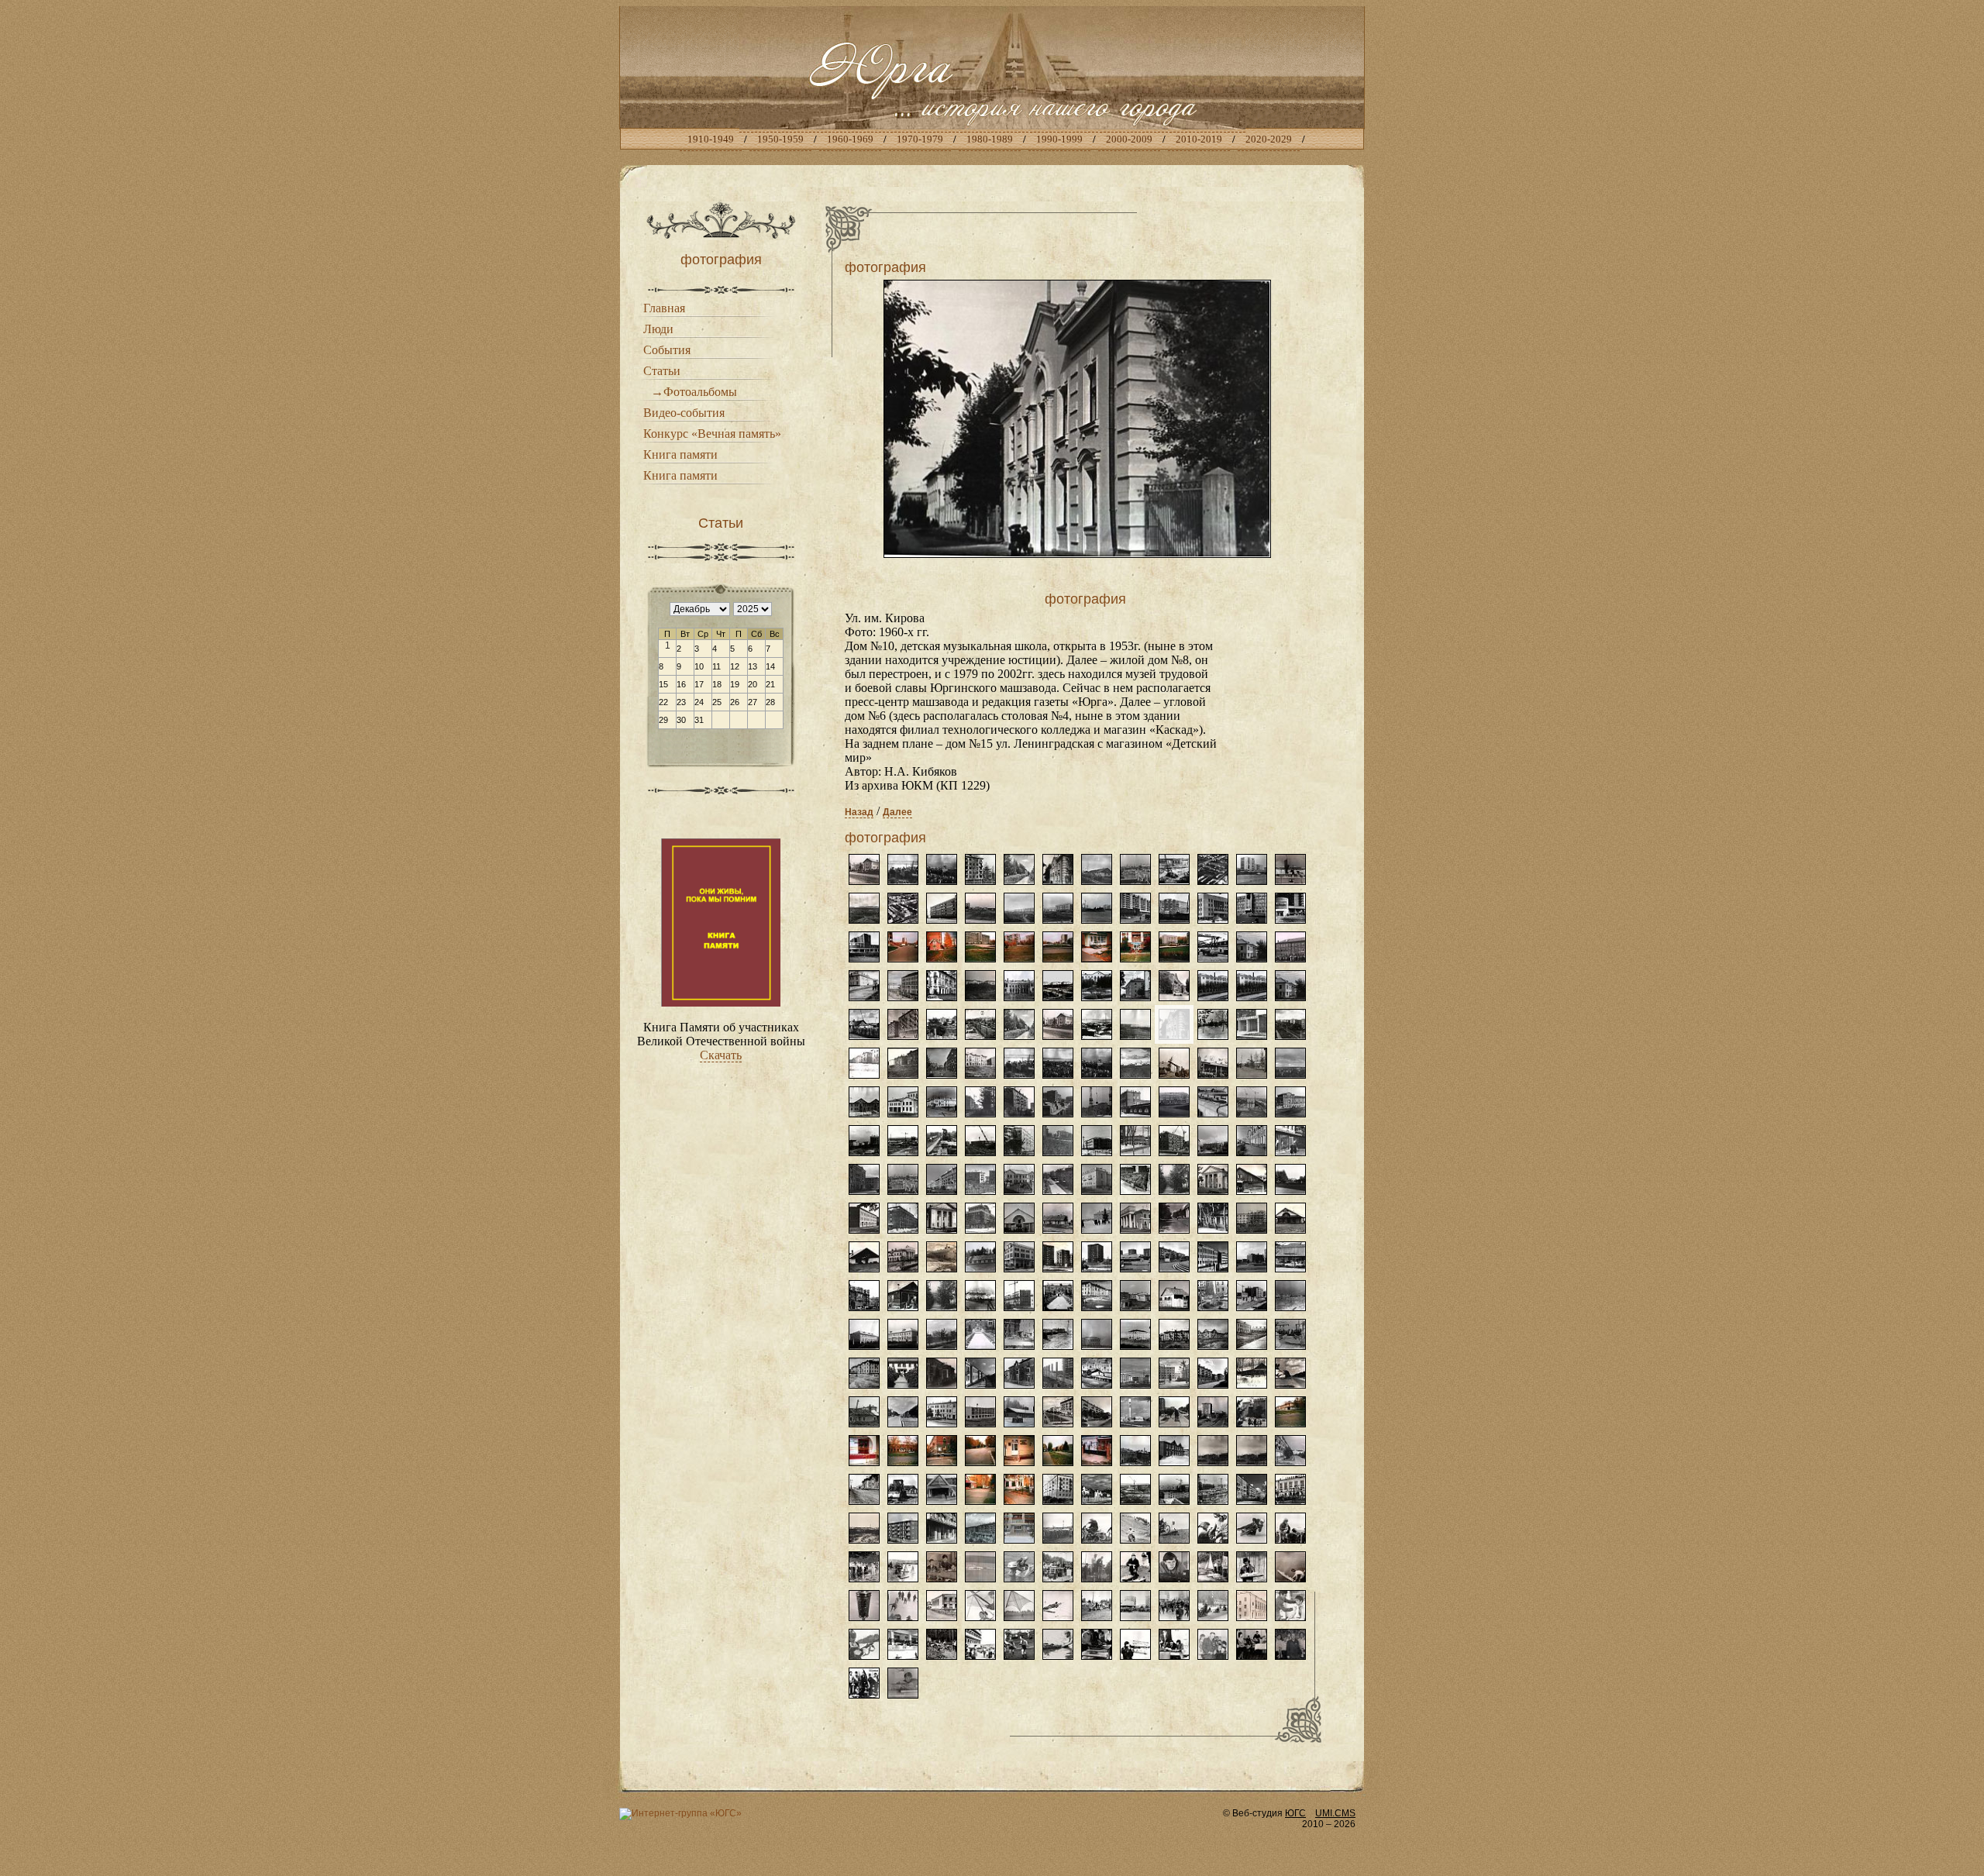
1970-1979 (920, 139)
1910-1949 (711, 139)
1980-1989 (990, 139)
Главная (664, 308)
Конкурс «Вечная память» (712, 434)
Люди (658, 329)
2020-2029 (1269, 139)
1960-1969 (850, 139)
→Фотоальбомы (694, 392)
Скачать (721, 1055)
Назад (859, 812)
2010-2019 (1199, 139)
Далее (897, 812)
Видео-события (684, 413)
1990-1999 (1059, 139)
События (667, 350)
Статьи (662, 371)
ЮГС (1295, 1813)
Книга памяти (680, 454)
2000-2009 (1129, 139)
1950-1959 (780, 139)
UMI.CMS (1335, 1813)
